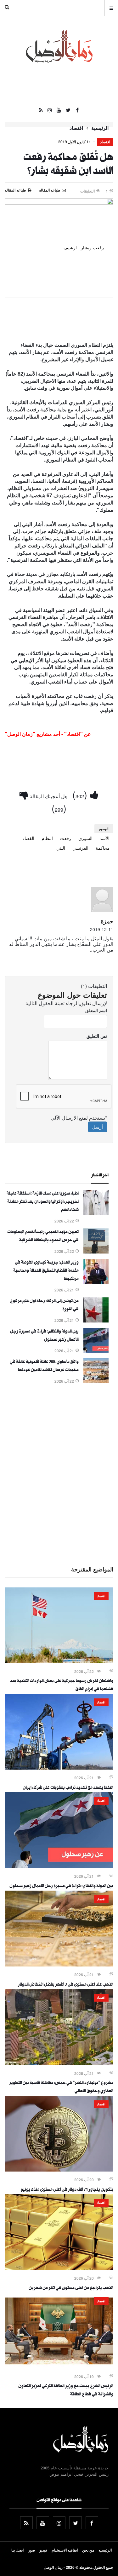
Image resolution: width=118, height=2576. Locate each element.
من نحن (88, 2550)
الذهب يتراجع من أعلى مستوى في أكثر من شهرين (71, 2288)
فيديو (43, 2550)
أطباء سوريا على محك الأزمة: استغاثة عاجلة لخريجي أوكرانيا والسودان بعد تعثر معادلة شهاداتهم (43, 1202)
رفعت (66, 838)
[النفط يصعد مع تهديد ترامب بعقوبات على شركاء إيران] (59, 1768)
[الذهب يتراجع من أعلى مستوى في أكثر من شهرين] (59, 2268)
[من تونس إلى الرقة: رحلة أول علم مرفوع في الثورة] (96, 1321)
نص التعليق (97, 1036)
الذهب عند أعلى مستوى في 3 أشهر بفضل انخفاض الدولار (66, 1985)
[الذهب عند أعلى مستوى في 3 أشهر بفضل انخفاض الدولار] (59, 1965)
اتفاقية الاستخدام (65, 2550)
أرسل (98, 1127)
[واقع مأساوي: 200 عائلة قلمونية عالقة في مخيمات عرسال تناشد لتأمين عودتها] (96, 1381)
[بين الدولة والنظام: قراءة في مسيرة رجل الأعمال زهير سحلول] (96, 1351)
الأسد (105, 838)
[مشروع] (59, 2063)
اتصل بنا (17, 2550)
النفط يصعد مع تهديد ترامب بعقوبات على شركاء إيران (68, 1788)
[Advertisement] (59, 1474)
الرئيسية (100, 128)
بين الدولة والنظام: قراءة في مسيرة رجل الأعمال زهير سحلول (61, 1887)
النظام (47, 838)
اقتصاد (76, 128)
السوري (85, 838)
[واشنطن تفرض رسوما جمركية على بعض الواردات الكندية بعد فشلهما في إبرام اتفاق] (59, 1661)
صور (31, 2550)
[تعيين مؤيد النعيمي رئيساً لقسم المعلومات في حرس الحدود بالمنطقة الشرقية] (96, 1252)
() (81, 794)
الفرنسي (80, 848)
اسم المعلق (96, 1010)
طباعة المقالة (15, 190)
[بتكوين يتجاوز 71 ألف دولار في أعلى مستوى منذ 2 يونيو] (59, 2170)
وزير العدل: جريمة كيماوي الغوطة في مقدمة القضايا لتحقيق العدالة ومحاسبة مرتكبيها (46, 1271)
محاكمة (103, 848)
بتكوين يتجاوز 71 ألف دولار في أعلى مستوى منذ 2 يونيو (67, 2190)
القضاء (28, 838)
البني (61, 848)
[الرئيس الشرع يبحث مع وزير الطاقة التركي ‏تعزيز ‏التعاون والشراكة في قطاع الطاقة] (59, 2367)
